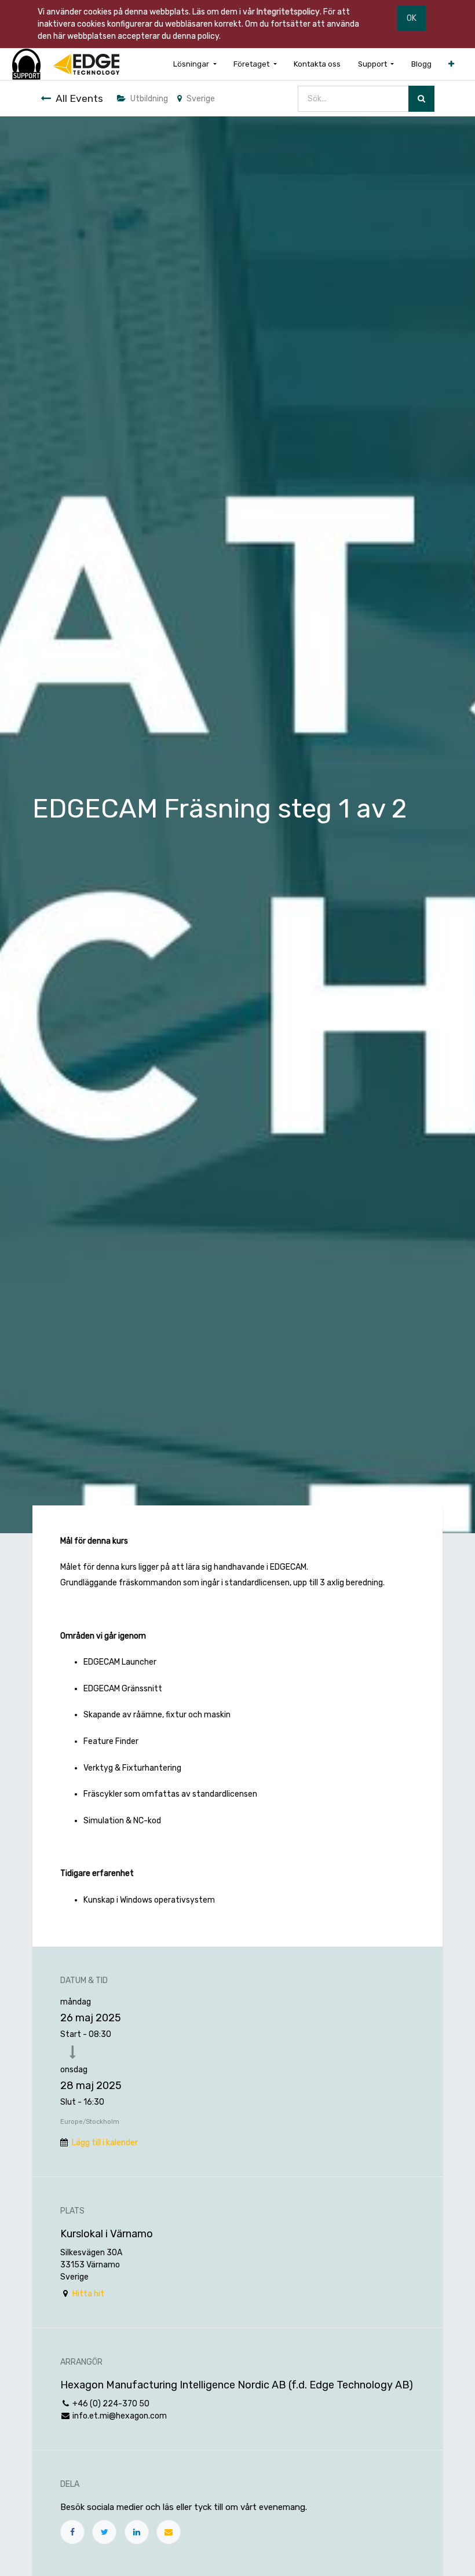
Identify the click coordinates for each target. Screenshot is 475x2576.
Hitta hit (88, 2294)
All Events (79, 98)
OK (412, 18)
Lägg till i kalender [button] (105, 2143)
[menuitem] (317, 64)
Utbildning (149, 99)
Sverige (201, 99)
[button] (451, 64)
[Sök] (421, 99)
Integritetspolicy (288, 12)
